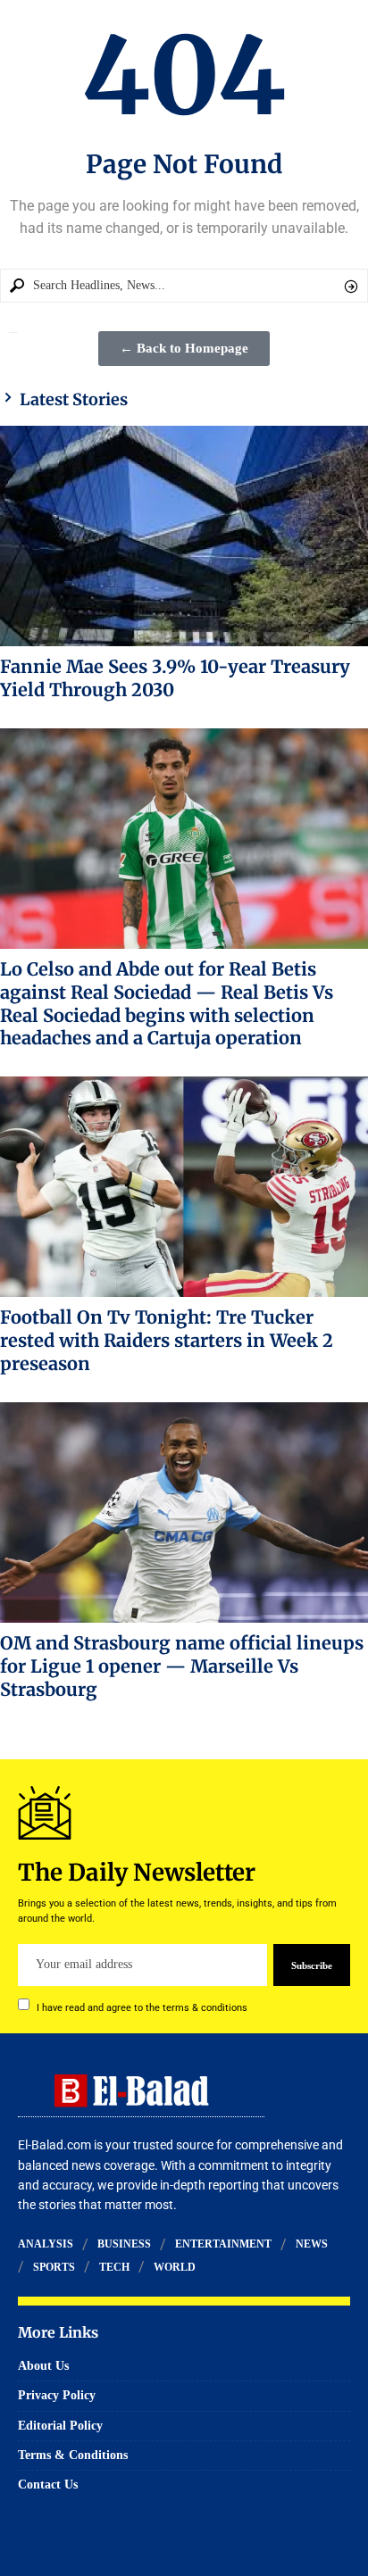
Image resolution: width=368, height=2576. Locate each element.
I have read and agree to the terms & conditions (142, 2007)
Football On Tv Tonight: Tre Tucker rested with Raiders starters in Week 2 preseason (167, 1340)
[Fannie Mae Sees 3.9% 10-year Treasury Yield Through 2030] (184, 536)
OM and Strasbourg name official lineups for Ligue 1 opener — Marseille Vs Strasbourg (182, 1666)
